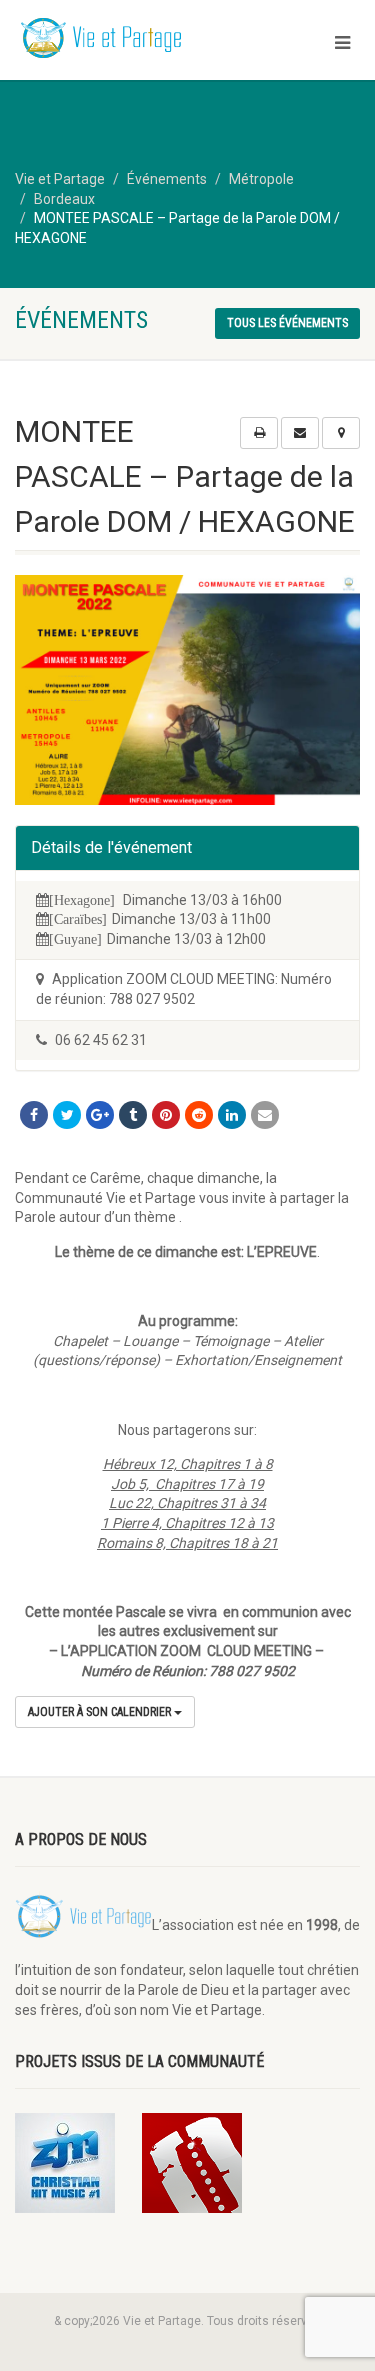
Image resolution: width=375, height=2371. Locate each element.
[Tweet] (67, 1115)
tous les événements (287, 323)
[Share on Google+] (100, 1115)
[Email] (265, 1115)
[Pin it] (166, 1115)
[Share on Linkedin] (232, 1115)
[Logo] (125, 40)
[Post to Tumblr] (133, 1115)
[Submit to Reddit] (199, 1115)
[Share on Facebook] (34, 1115)
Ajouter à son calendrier (101, 1712)
